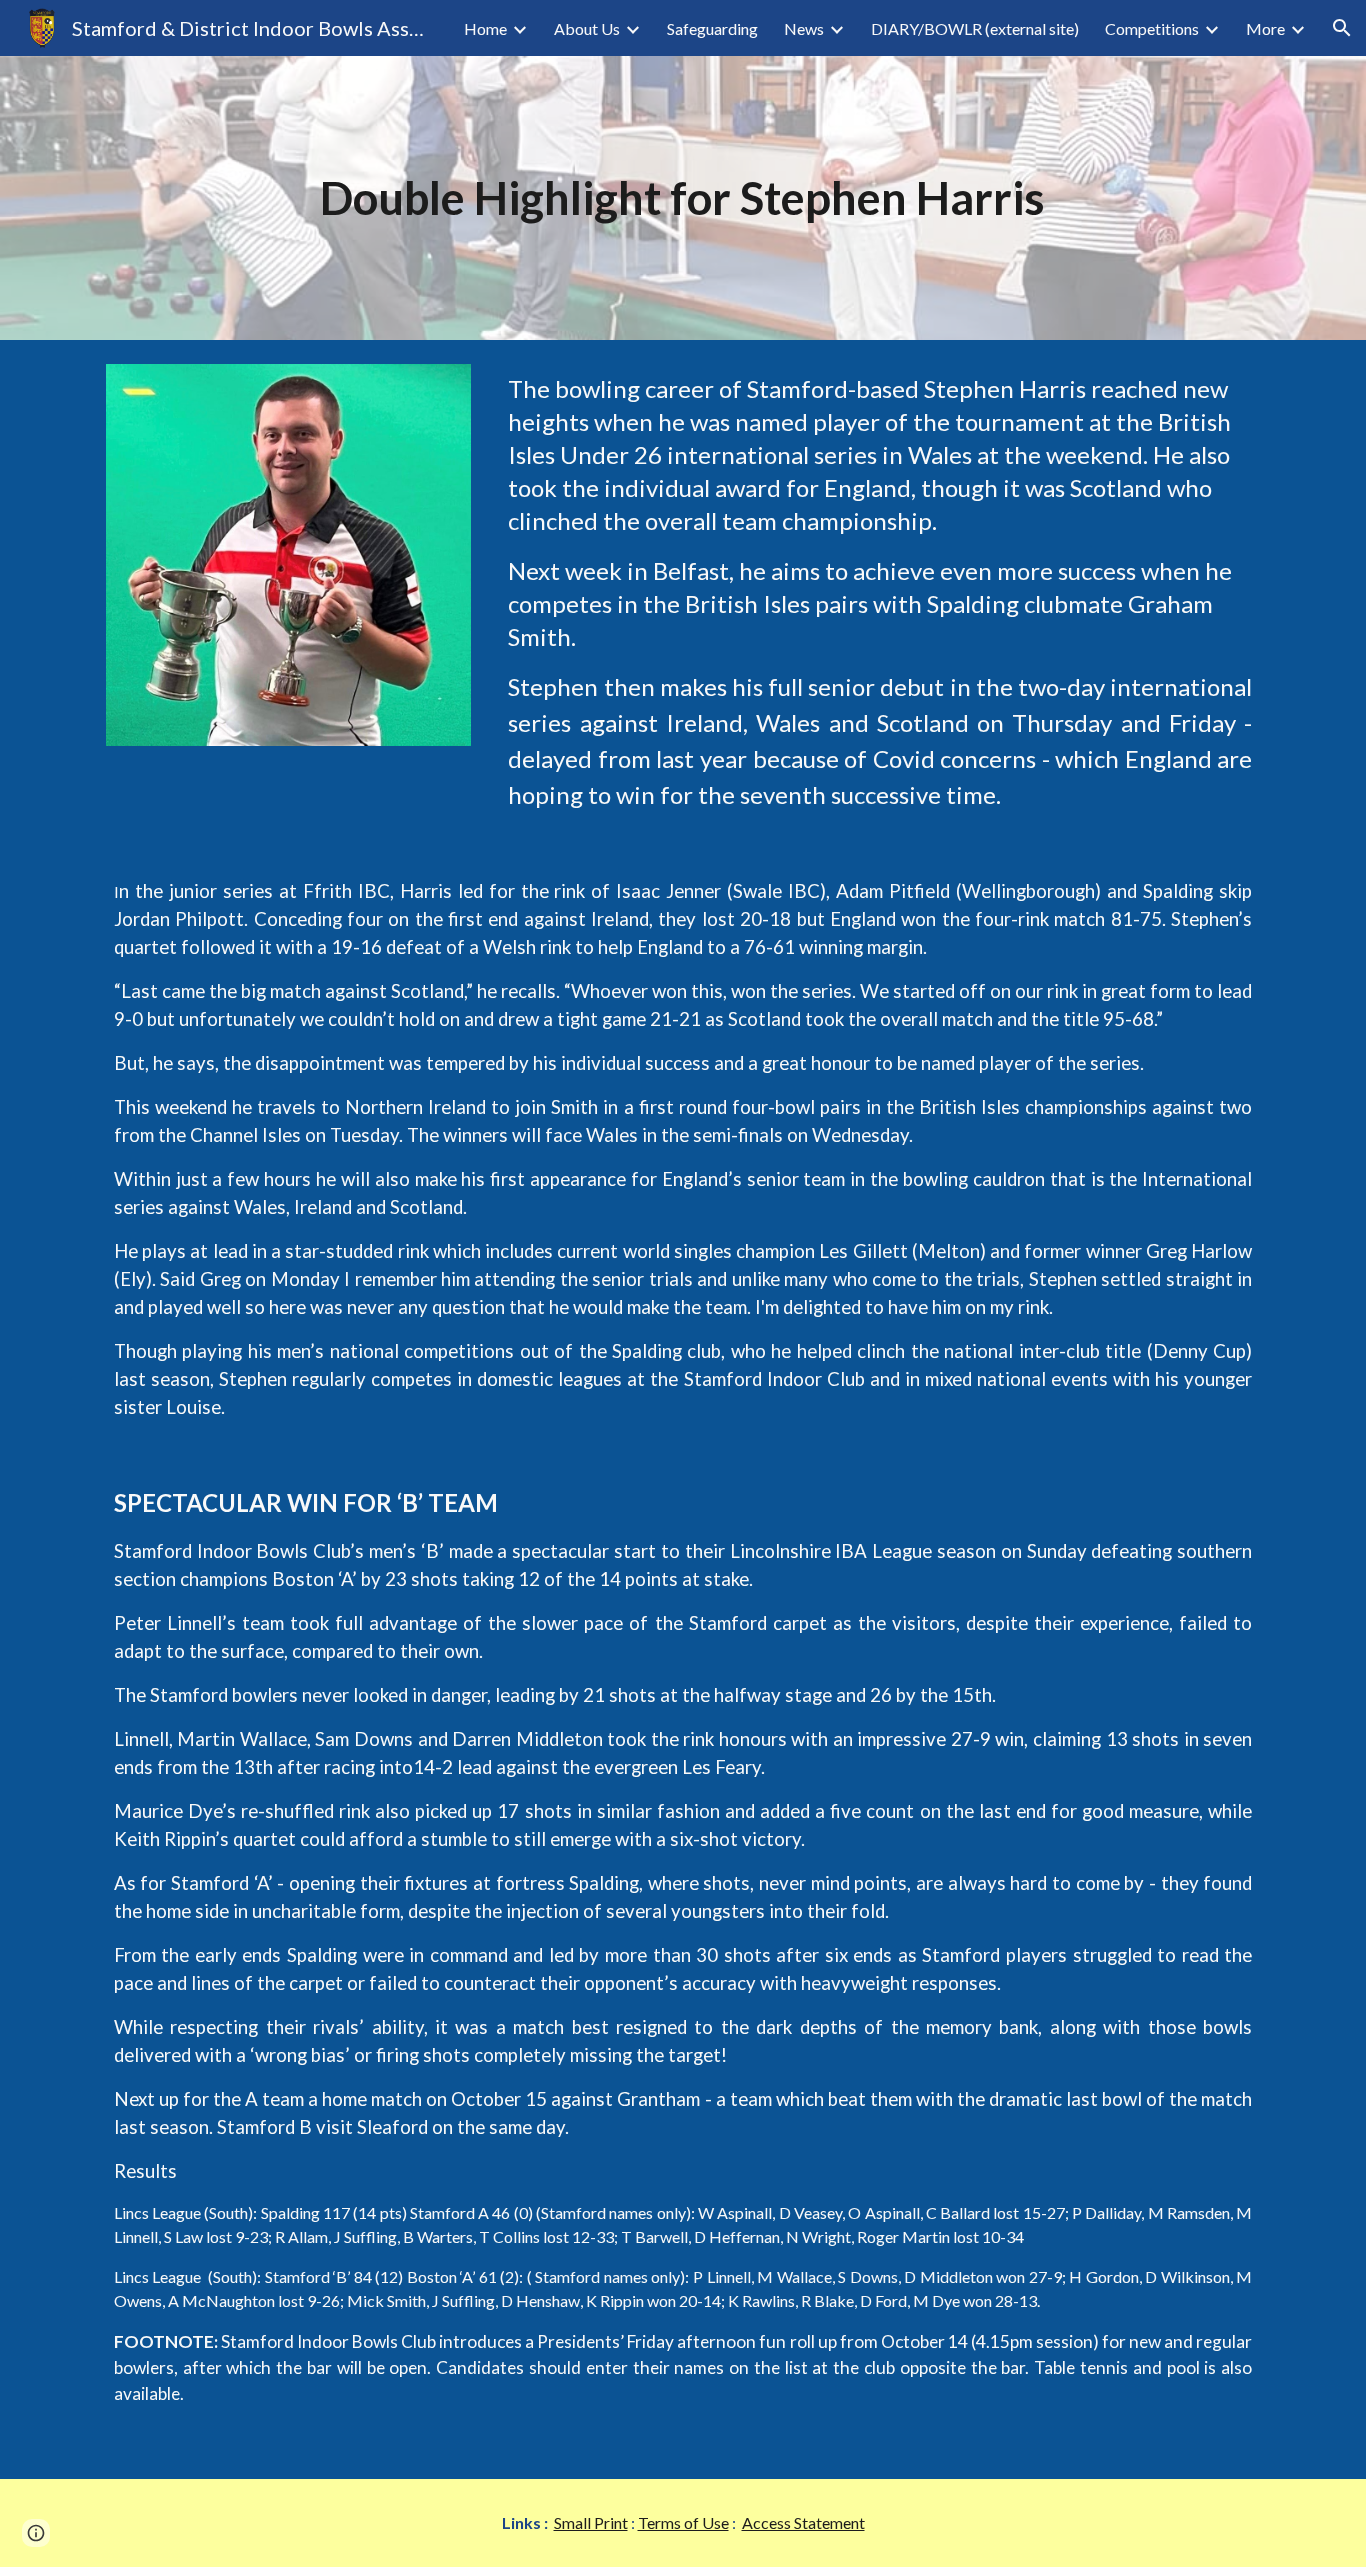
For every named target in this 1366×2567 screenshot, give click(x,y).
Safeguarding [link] (712, 28)
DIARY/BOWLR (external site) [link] (975, 28)
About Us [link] (587, 28)
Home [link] (485, 28)
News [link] (804, 28)
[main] (683, 198)
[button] (1342, 28)
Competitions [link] (1152, 28)
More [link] (1265, 28)
